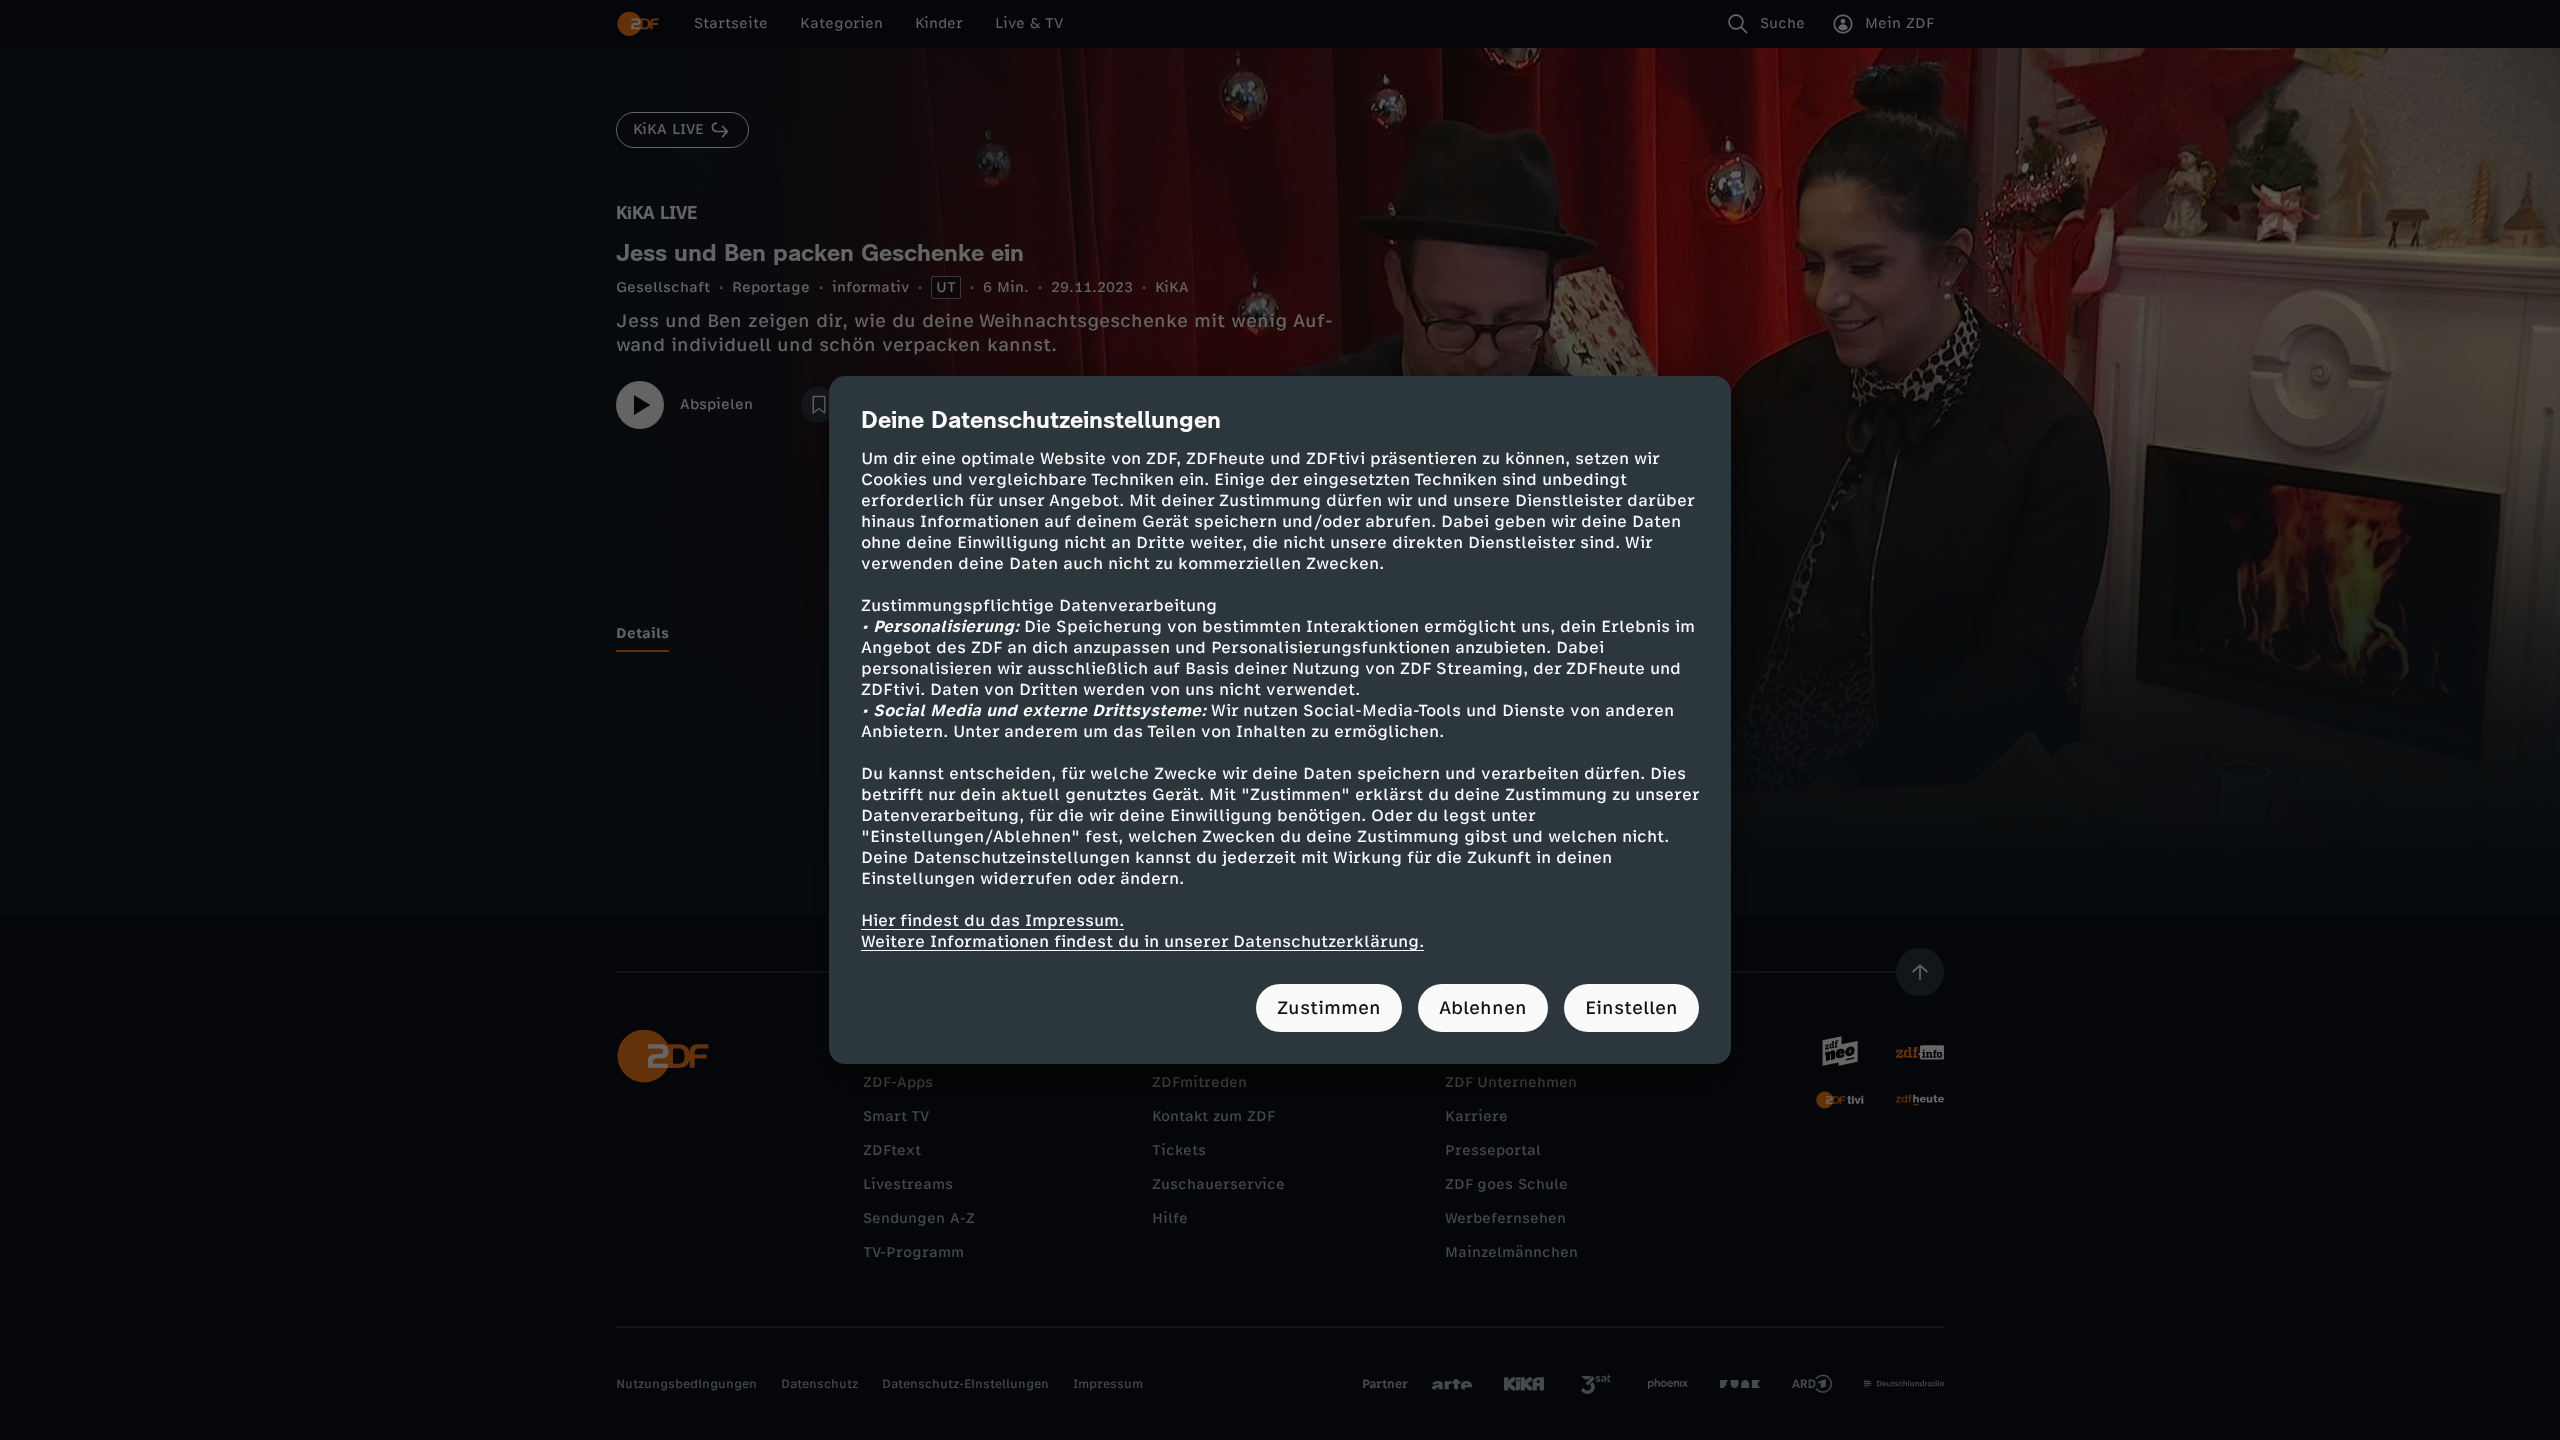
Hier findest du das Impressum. (992, 920)
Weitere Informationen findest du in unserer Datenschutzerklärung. (1142, 941)
